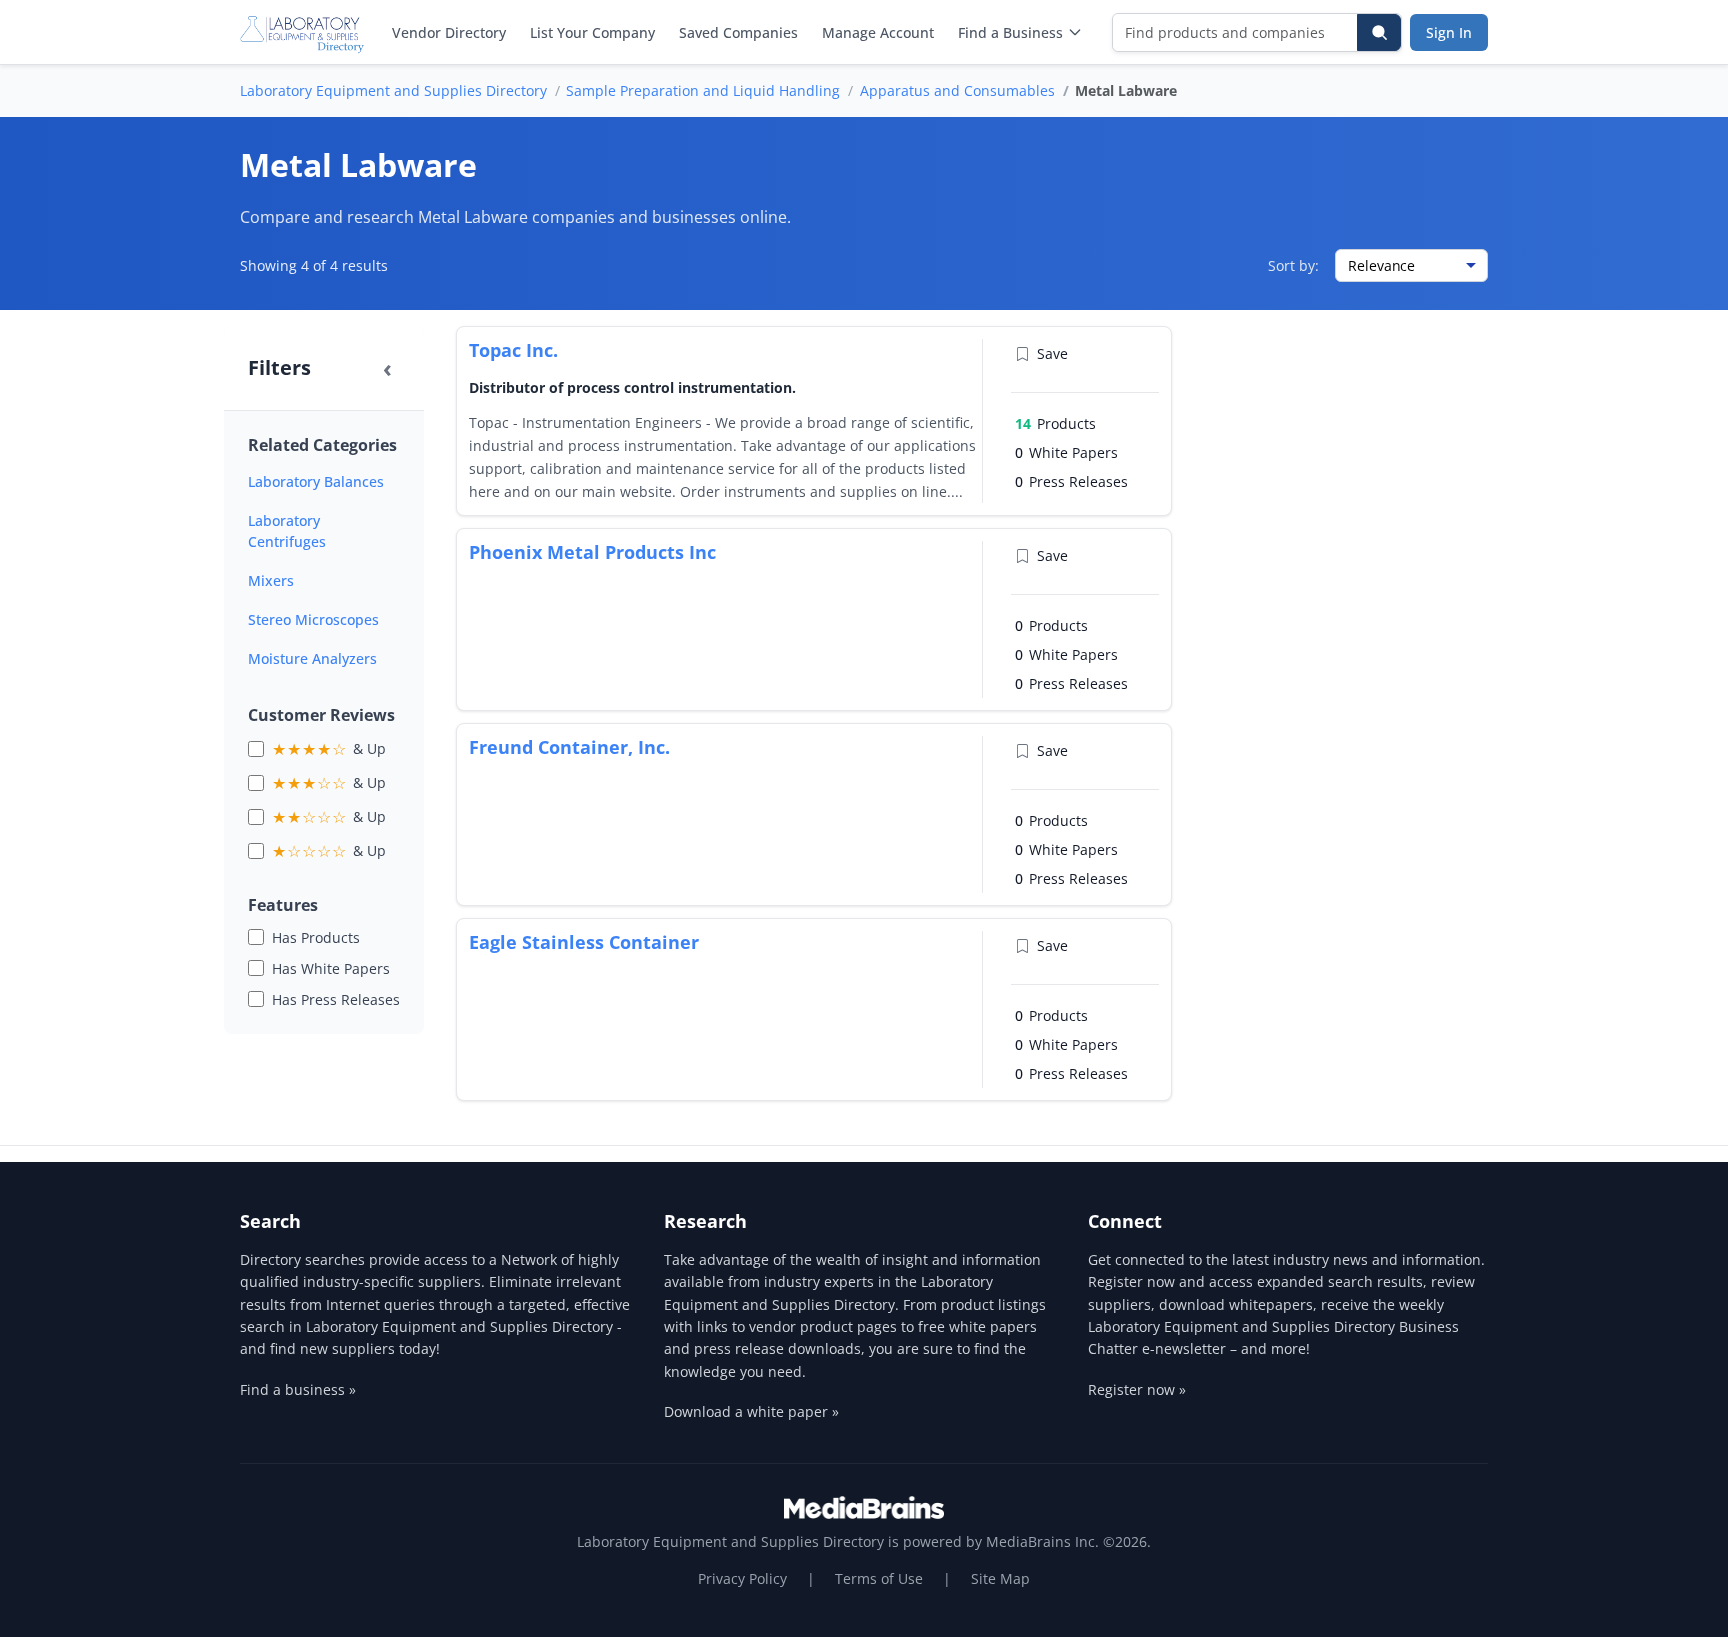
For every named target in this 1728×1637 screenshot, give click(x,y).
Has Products (316, 937)
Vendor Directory (449, 32)
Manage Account (878, 32)
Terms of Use (879, 1578)
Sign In (1449, 32)
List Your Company (592, 32)
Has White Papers (331, 968)
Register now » (1137, 1389)
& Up (329, 749)
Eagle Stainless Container (584, 942)
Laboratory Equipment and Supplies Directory (393, 90)
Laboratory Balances (316, 481)
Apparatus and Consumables (957, 90)
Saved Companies (738, 32)
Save (1052, 353)
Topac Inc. (513, 350)
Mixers (271, 580)
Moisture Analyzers (312, 658)
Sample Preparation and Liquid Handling (703, 90)
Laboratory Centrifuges (287, 531)
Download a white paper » (751, 1411)
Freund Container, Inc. (569, 747)
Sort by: (1293, 265)
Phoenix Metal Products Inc (592, 552)
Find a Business (1010, 32)
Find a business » (298, 1389)
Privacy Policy (742, 1578)
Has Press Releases (336, 999)
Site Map (1000, 1578)
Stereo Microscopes (313, 619)
